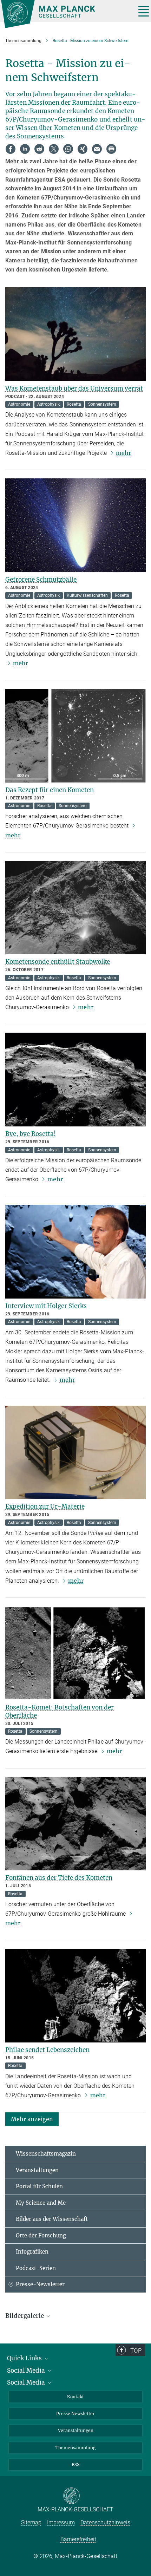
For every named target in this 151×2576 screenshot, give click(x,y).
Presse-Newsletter (40, 2284)
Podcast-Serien (36, 2268)
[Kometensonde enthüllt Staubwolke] (75, 908)
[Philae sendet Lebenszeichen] (75, 1996)
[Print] (111, 149)
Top (136, 2351)
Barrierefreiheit (78, 2539)
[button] (32, 2119)
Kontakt (75, 2397)
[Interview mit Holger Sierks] (75, 1252)
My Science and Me (41, 2203)
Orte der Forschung (41, 2235)
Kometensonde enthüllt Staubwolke (58, 962)
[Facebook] (11, 149)
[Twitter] (54, 149)
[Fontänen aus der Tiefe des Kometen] (75, 1824)
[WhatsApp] (68, 149)
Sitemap (31, 2522)
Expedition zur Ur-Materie (45, 1506)
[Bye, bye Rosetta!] (75, 1080)
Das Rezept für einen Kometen (50, 790)
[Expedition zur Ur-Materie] (75, 1453)
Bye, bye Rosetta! (31, 1134)
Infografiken (32, 2252)
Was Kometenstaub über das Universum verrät (74, 388)
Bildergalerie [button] (25, 2316)
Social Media (27, 2371)
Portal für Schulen (39, 2186)
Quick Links (25, 2358)
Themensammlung (75, 2448)
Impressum (61, 2522)
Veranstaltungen (37, 2170)
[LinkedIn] (25, 149)
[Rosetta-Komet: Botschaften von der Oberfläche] (75, 1653)
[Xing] (83, 149)
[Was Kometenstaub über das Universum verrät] (75, 334)
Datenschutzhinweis (105, 2522)
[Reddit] (39, 149)
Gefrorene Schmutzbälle (41, 580)
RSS (75, 2464)
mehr (123, 453)
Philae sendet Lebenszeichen (47, 2050)
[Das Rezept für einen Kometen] (75, 736)
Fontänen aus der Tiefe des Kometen (59, 1878)
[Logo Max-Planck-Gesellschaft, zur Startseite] (66, 14)
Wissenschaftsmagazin (46, 2154)
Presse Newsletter (75, 2414)
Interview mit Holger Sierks (46, 1306)
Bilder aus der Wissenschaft (52, 2219)
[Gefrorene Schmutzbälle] (75, 525)
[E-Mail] (97, 149)
